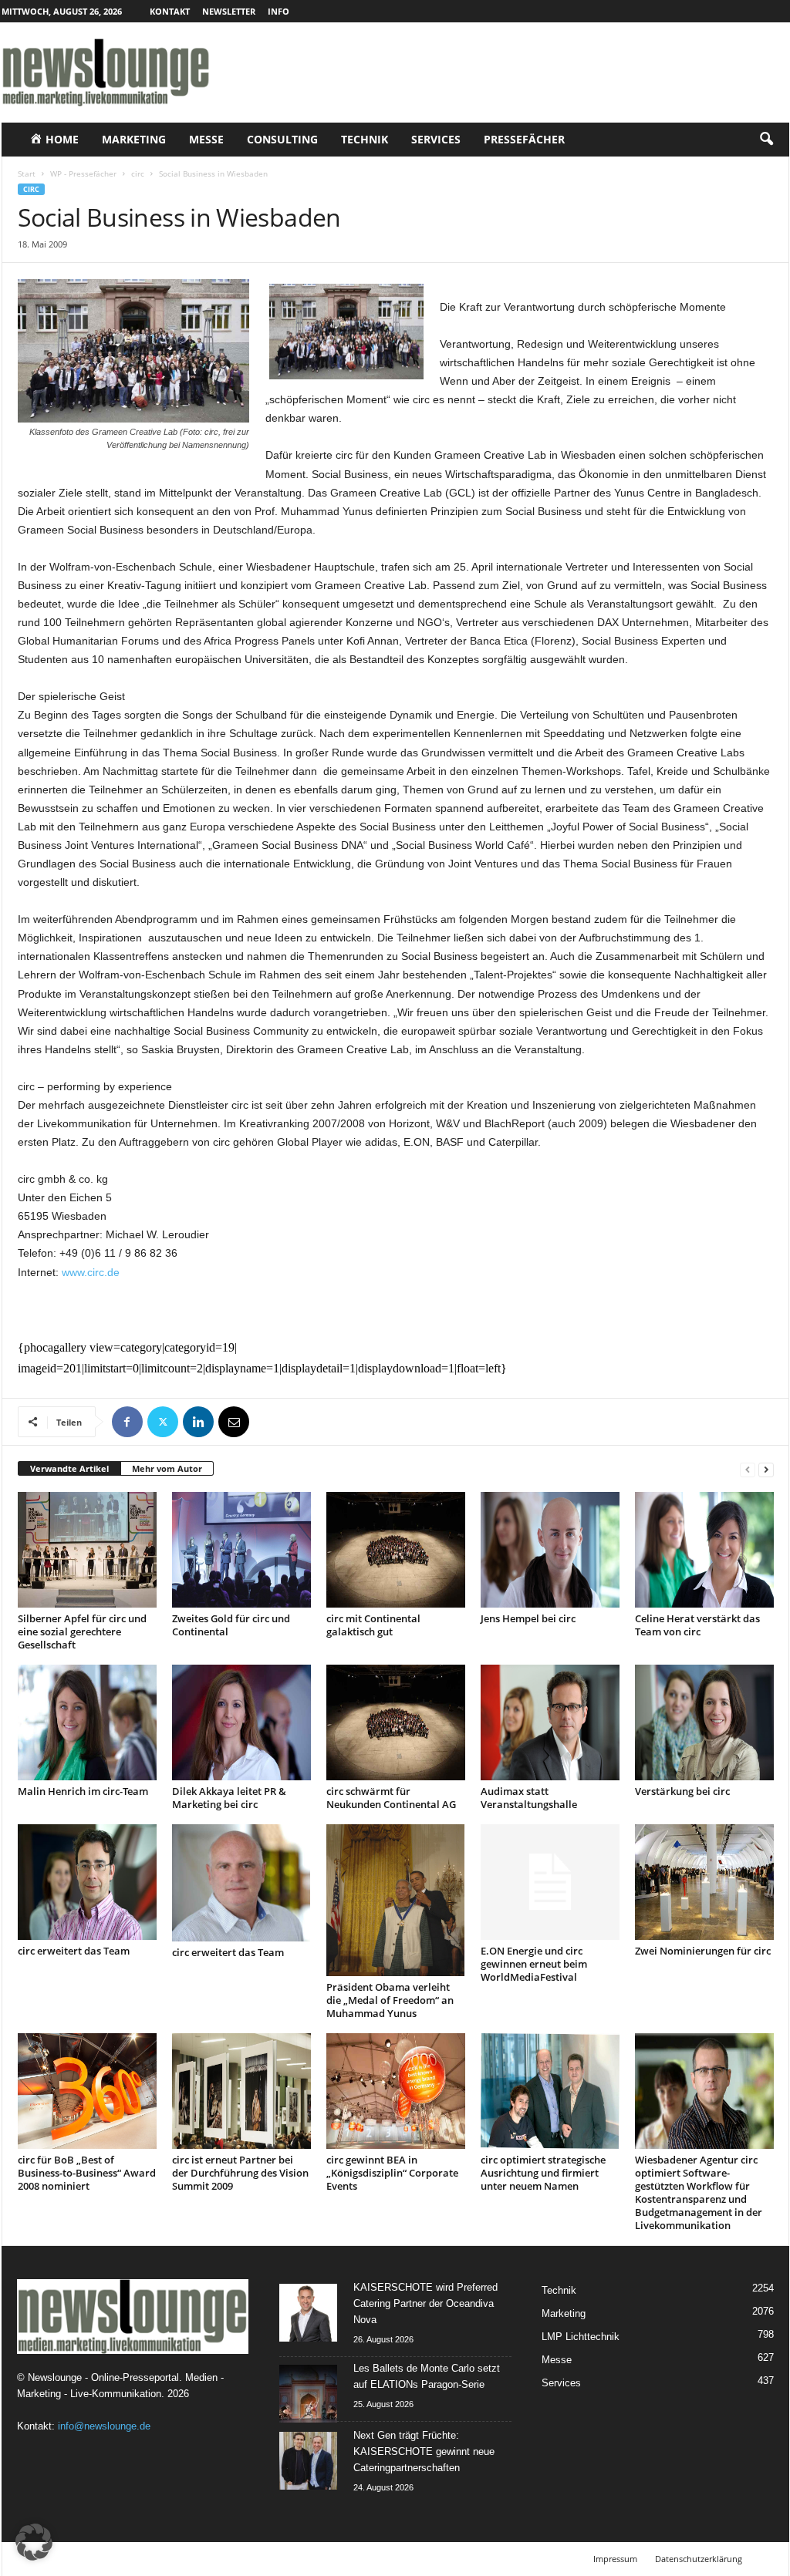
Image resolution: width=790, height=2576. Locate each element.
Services (436, 139)
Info (279, 11)
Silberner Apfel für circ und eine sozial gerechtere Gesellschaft (82, 1631)
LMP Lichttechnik (581, 2337)
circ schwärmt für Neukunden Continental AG (391, 1798)
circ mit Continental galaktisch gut (373, 1625)
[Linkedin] (198, 1422)
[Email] (234, 1422)
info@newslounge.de (104, 2426)
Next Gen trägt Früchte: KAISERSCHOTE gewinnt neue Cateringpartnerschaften (424, 2451)
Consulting (282, 139)
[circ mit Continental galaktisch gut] (396, 1550)
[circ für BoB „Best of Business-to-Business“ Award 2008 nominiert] (87, 2091)
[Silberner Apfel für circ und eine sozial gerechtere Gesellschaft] (87, 1550)
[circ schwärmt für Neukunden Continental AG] (396, 1722)
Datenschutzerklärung (699, 2559)
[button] (766, 140)
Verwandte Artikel (69, 1468)
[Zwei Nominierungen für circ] (704, 1882)
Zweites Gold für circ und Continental (231, 1625)
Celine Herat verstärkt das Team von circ (697, 1625)
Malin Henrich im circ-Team (83, 1791)
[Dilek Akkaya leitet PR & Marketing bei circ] (241, 1722)
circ (138, 173)
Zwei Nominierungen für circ (703, 1951)
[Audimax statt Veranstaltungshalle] (550, 1722)
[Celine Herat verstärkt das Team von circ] (704, 1550)
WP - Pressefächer (83, 173)
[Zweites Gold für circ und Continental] (241, 1550)
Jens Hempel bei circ (528, 1618)
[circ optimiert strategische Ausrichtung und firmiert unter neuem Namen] (550, 2091)
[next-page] (766, 1469)
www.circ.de (91, 1272)
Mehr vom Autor (167, 1468)
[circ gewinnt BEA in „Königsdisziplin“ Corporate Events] (396, 2091)
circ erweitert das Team (74, 1951)
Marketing (134, 139)
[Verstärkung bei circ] (704, 1722)
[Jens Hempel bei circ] (550, 1550)
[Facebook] (127, 1422)
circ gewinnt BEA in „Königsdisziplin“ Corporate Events (392, 2173)
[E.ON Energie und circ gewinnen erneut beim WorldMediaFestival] (550, 1882)
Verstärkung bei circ (682, 1791)
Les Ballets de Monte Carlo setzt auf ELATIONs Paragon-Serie (427, 2376)
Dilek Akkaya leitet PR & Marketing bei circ (229, 1798)
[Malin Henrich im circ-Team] (87, 1722)
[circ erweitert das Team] (87, 1882)
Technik (365, 139)
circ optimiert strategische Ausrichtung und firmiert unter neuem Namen (543, 2173)
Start (27, 173)
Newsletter (229, 11)
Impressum (615, 2559)
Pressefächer (524, 139)
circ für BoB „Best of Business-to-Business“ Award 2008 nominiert (87, 2173)
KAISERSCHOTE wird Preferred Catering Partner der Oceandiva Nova (425, 2303)
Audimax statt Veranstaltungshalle (529, 1798)
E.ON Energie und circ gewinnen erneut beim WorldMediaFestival (534, 1964)
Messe (206, 139)
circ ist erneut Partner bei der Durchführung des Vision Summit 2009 (240, 2173)
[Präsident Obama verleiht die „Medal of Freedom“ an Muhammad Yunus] (396, 1900)
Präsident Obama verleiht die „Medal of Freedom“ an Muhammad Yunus (390, 2000)
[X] (163, 1422)
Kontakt (170, 11)
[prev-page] (748, 1469)
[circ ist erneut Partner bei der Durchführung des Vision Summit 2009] (241, 2091)
